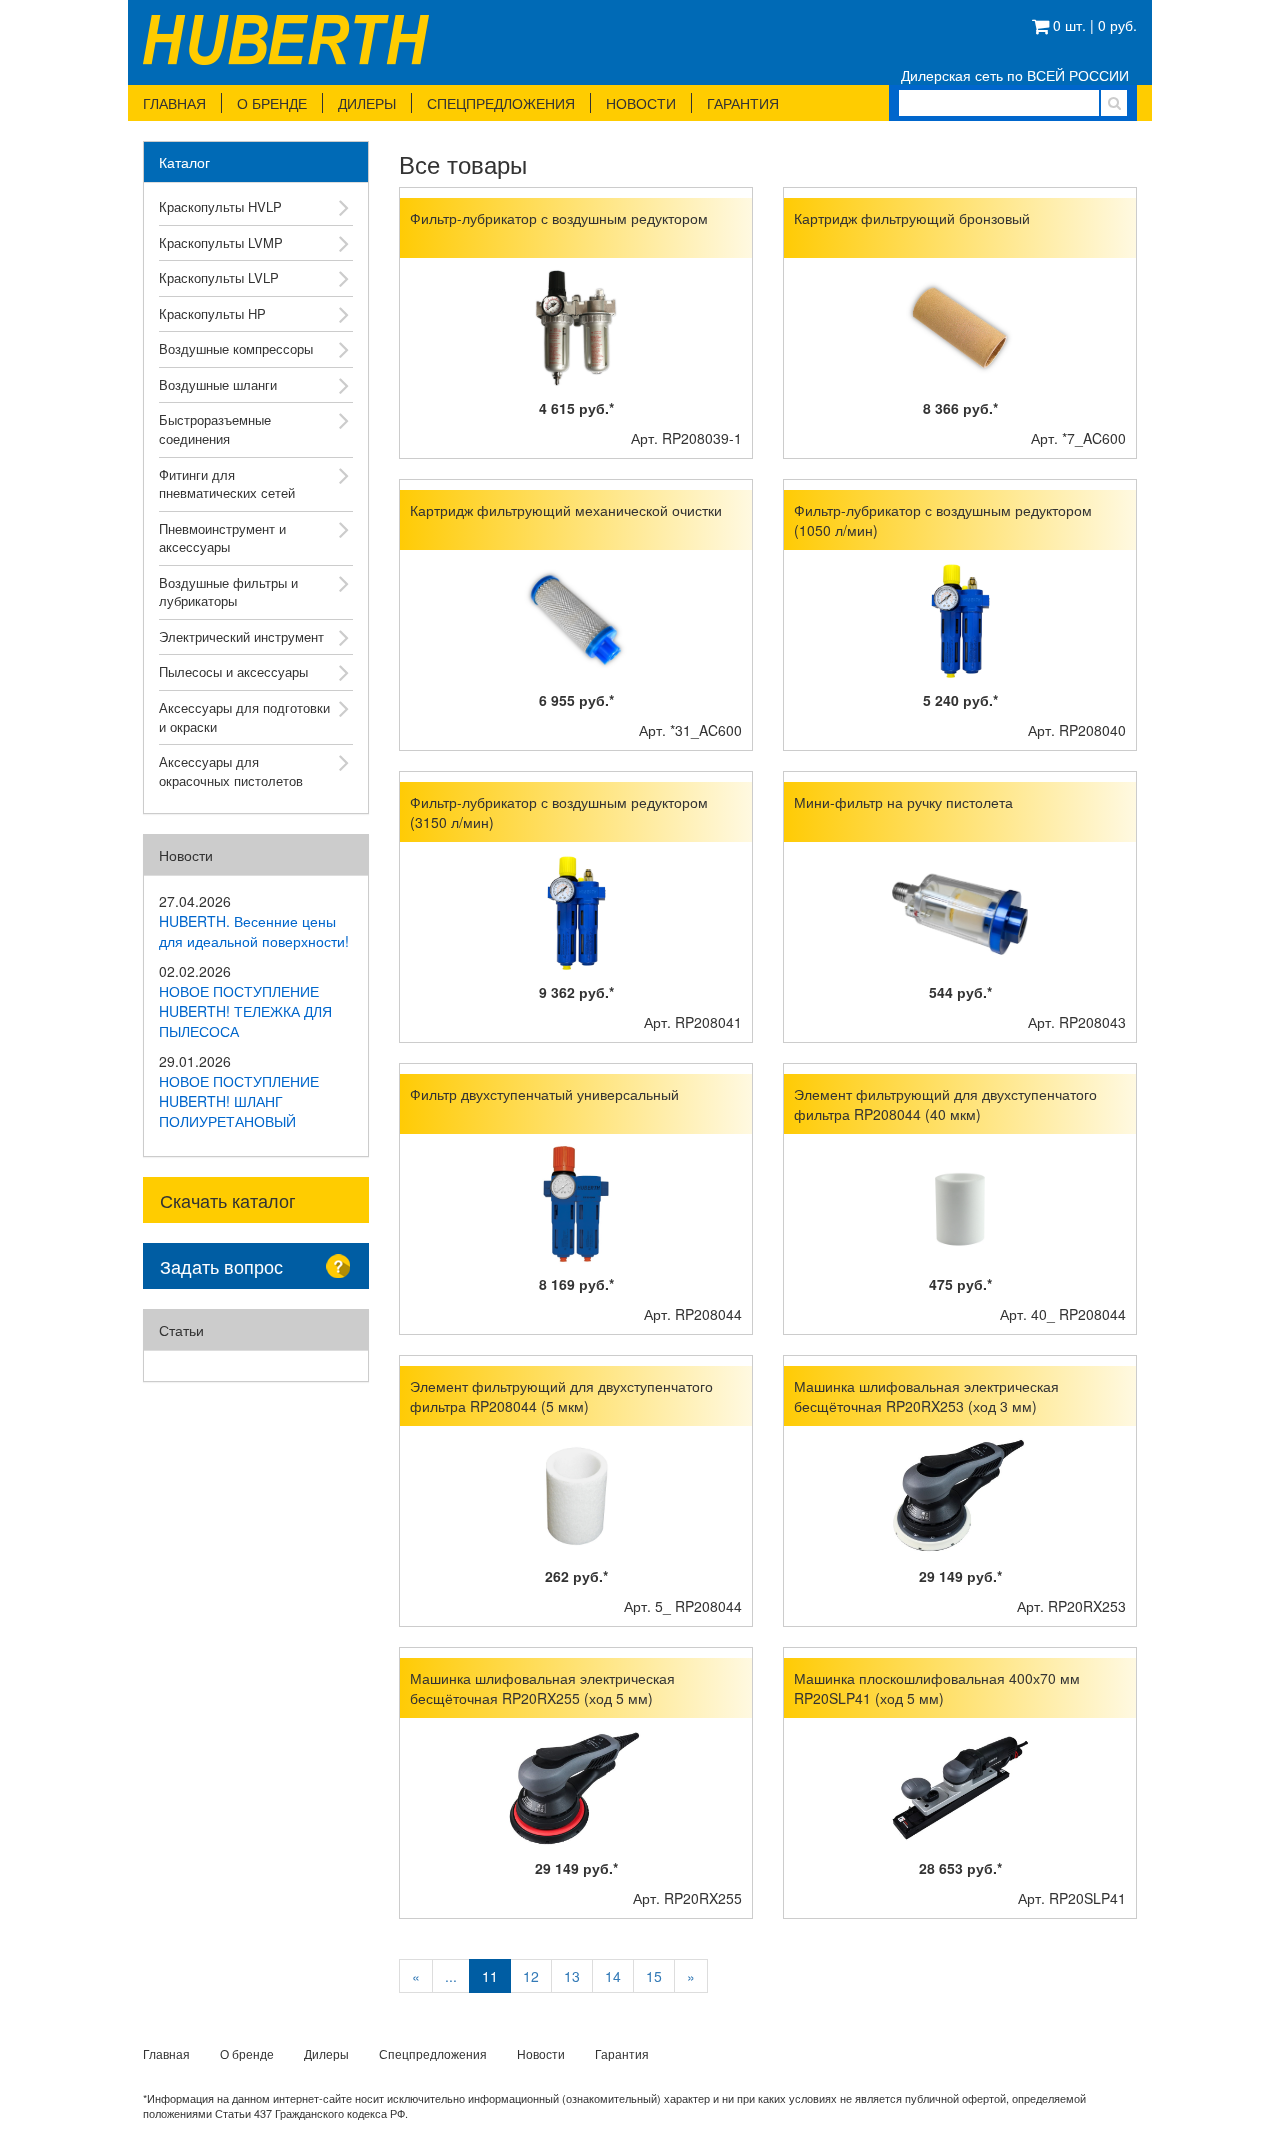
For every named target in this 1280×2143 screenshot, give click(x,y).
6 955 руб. (576, 700)
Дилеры (367, 103)
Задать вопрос (221, 1266)
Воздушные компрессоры (236, 348)
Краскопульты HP (212, 313)
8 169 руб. (576, 1284)
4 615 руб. (576, 408)
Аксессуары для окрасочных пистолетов (231, 771)
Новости (641, 103)
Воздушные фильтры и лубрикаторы (228, 592)
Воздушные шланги (218, 384)
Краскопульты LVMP (221, 242)
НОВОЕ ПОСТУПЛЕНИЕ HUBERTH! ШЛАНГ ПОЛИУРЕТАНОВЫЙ (239, 1101)
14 (613, 1976)
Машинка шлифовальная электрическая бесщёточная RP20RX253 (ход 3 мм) (926, 1396)
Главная (174, 103)
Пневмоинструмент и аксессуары (222, 538)
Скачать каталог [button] (228, 1200)
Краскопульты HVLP (220, 206)
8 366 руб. (960, 408)
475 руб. (960, 1284)
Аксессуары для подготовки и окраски (244, 717)
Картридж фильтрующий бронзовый (912, 218)
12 (531, 1976)
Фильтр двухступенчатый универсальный (544, 1094)
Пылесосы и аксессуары (233, 671)
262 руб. (576, 1576)
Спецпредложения (501, 103)
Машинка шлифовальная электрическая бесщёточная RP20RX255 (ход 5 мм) (542, 1688)
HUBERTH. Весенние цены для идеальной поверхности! (254, 931)
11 (490, 1976)
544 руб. (960, 992)
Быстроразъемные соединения (215, 429)
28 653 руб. (960, 1868)
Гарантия (743, 103)
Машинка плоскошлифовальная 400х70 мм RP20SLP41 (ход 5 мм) (937, 1688)
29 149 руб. (960, 1576)
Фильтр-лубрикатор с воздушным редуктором (559, 218)
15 (654, 1976)
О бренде (272, 103)
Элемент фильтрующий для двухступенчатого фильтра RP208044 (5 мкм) (561, 1396)
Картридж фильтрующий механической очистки (566, 510)
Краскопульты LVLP (219, 277)
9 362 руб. (576, 992)
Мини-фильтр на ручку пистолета (903, 802)
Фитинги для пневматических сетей (227, 484)
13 (572, 1976)
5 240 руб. (960, 700)
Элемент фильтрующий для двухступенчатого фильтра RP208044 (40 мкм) (945, 1104)
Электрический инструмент (241, 636)
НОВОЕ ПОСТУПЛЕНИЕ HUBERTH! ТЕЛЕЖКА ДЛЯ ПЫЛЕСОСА (245, 1011)
